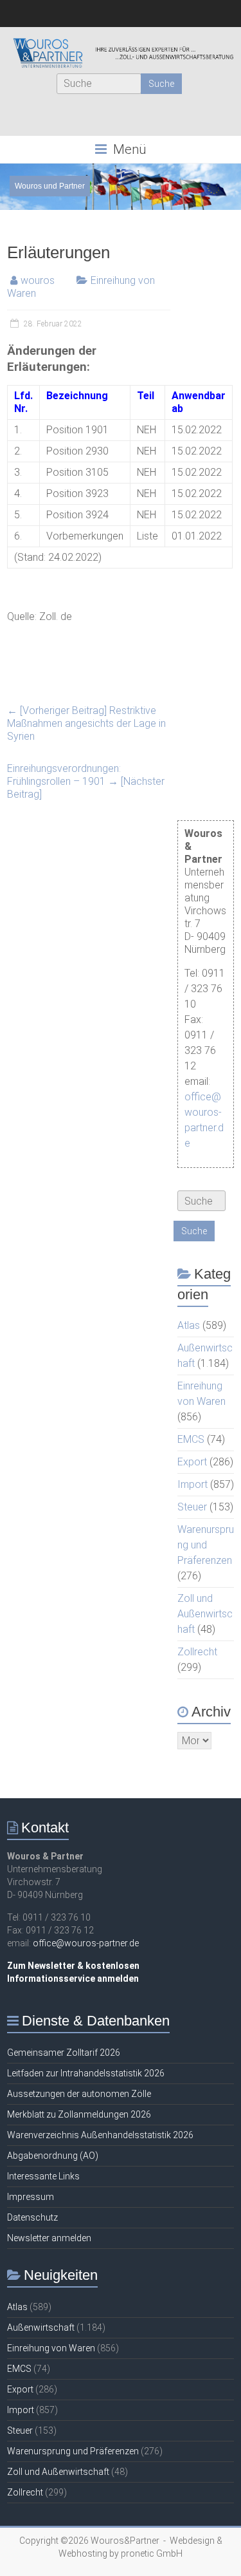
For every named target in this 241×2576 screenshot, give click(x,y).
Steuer (192, 1507)
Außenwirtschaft (41, 2327)
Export (192, 1462)
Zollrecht (197, 1652)
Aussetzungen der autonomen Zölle (79, 2094)
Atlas (189, 1325)
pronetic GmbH (152, 2553)
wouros (38, 280)
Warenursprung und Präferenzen (206, 1545)
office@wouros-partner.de (86, 1943)
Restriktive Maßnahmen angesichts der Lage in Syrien (86, 723)
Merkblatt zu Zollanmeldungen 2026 (79, 2114)
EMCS (191, 1439)
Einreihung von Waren (51, 2348)
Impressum (31, 2197)
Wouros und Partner (50, 186)
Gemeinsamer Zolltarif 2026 (64, 2053)
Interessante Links (43, 2176)
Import (192, 1484)
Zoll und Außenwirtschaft (205, 1614)
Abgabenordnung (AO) (53, 2156)
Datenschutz (32, 2217)
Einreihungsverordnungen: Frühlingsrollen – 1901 (86, 781)
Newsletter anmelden (49, 2238)
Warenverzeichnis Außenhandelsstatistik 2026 (100, 2135)
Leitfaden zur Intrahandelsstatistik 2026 (86, 2073)
